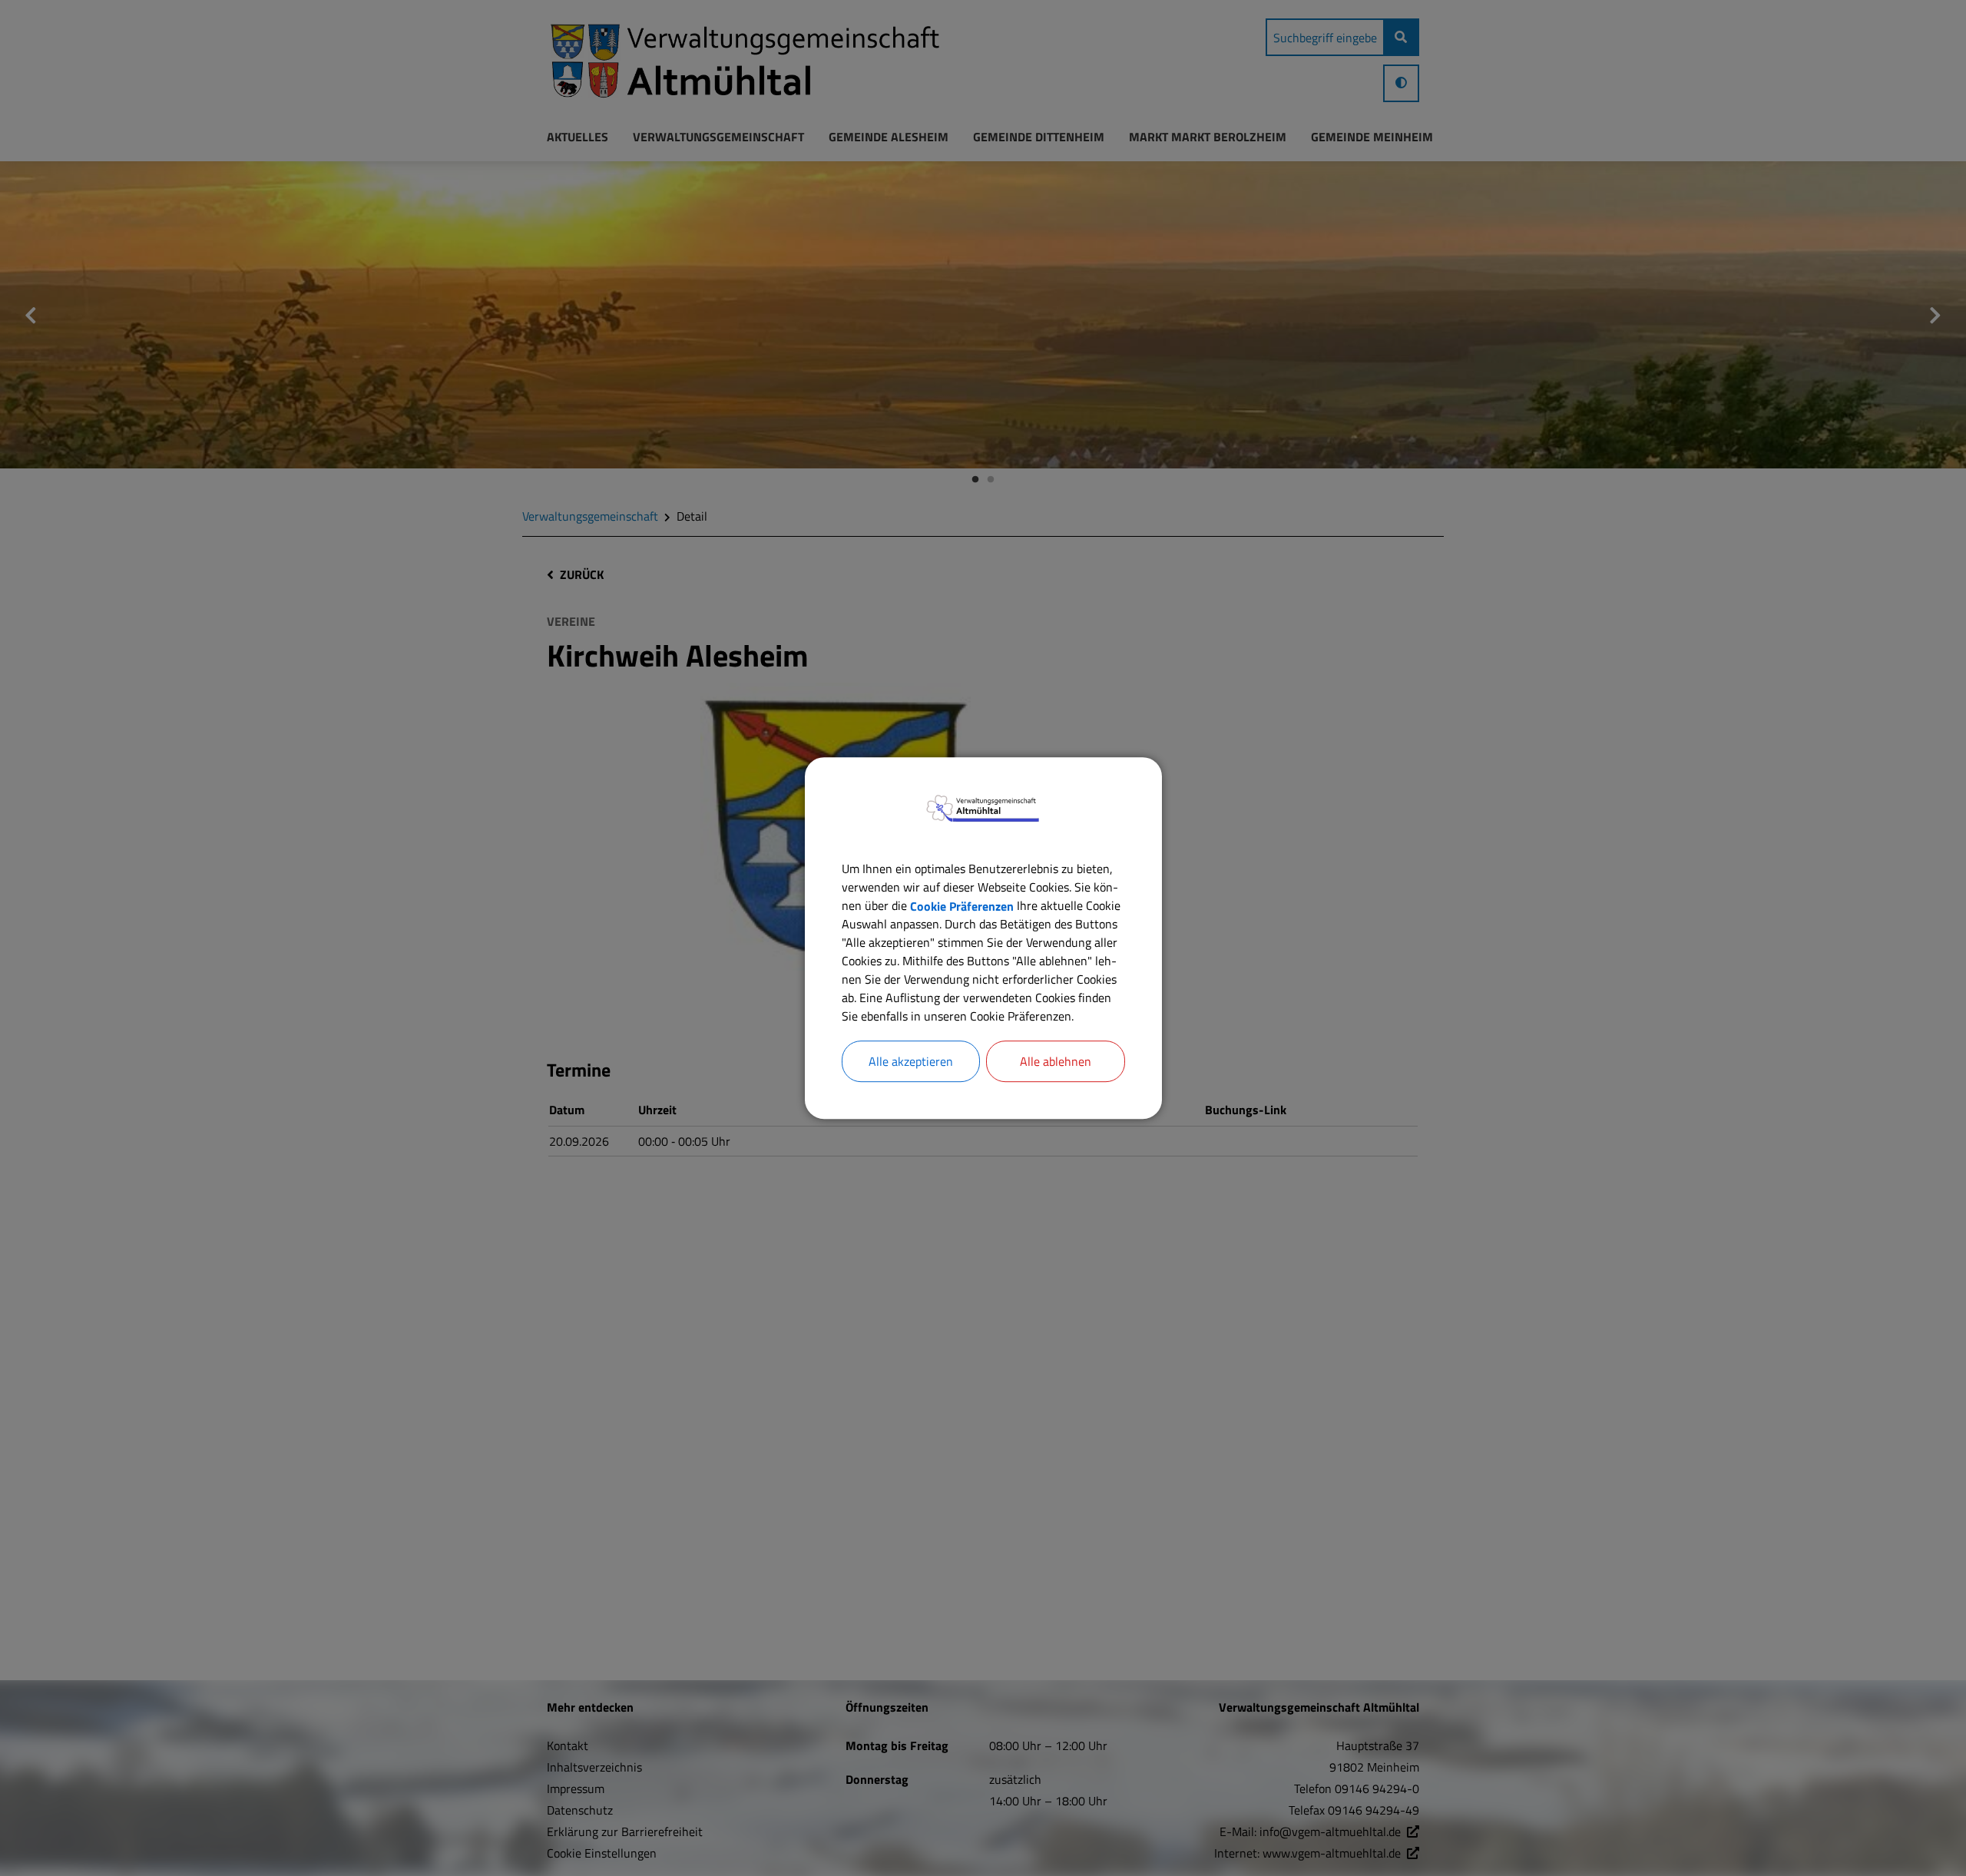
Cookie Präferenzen (962, 905)
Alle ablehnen (1056, 1061)
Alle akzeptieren (911, 1061)
